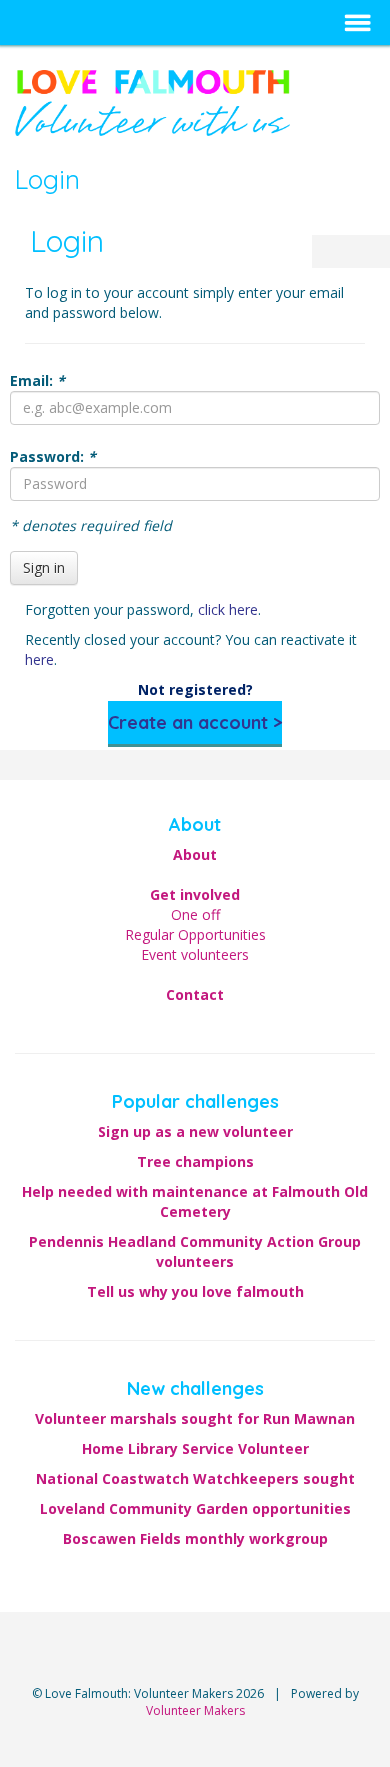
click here (228, 609)
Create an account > (195, 722)
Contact (195, 994)
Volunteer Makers (195, 1710)
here (39, 659)
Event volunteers (195, 954)
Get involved (195, 894)
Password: (53, 456)
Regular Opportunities (195, 934)
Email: (37, 380)
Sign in (44, 567)
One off (195, 914)
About (195, 854)
